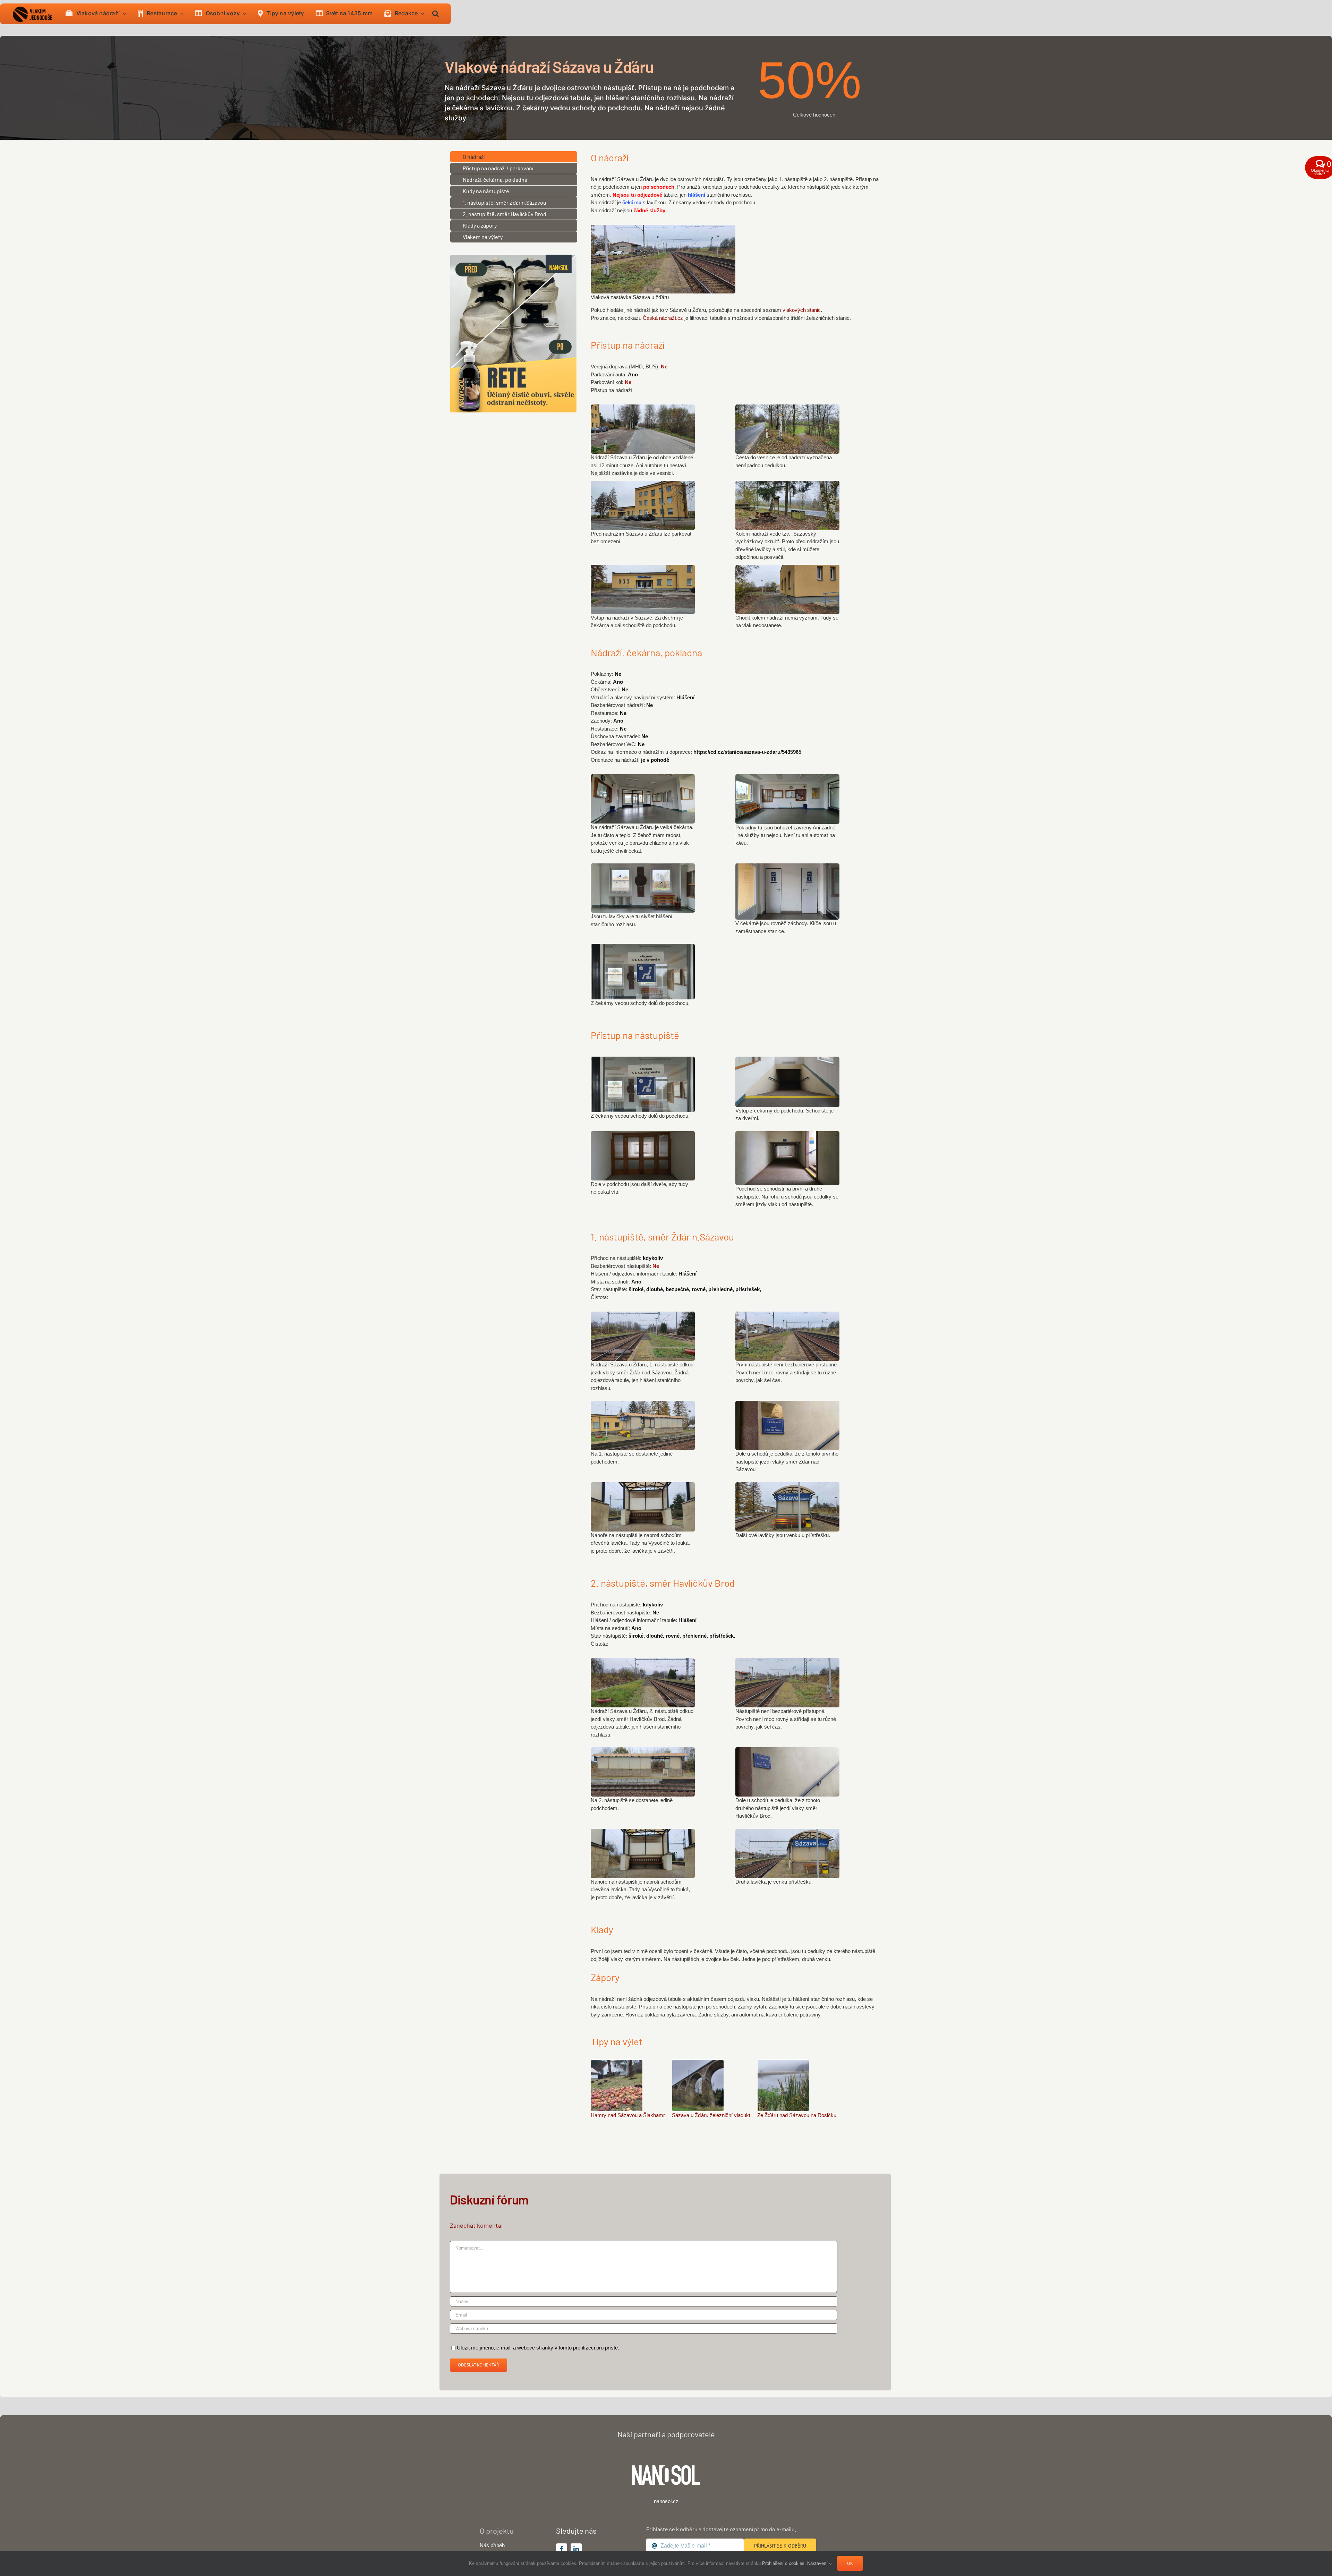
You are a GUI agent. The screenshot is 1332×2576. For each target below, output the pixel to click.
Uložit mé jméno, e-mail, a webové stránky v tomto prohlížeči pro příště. (538, 2348)
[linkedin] (576, 2549)
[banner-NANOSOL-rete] (513, 257)
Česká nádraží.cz (664, 318)
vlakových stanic (802, 310)
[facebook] (562, 2549)
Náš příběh (492, 2545)
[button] (436, 14)
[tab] (514, 157)
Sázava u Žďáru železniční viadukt (711, 2115)
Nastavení (818, 2563)
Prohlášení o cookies (783, 2563)
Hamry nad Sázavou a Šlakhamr (628, 2115)
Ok (850, 2563)
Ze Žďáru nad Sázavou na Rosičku (797, 2115)
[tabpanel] (736, 244)
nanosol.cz (666, 2501)
